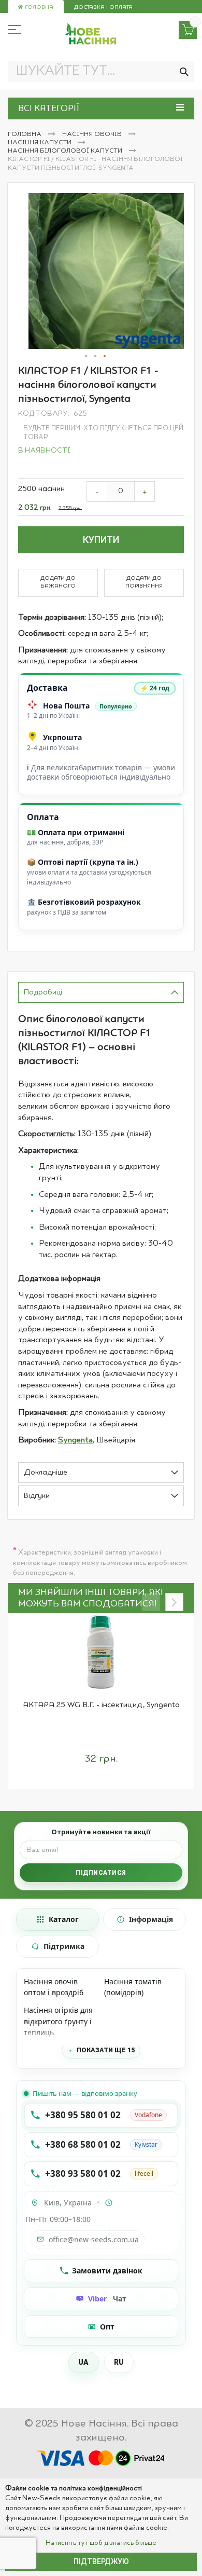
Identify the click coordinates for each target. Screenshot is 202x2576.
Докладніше (46, 1473)
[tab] (101, 992)
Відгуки (37, 1496)
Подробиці (43, 993)
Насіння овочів (93, 134)
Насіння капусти (40, 143)
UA (84, 2362)
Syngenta (75, 1440)
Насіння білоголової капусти (66, 151)
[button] (86, 357)
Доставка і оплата (103, 8)
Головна (38, 8)
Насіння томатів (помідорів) (133, 1987)
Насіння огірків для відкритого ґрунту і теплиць (58, 2021)
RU (119, 2362)
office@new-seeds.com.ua (94, 2239)
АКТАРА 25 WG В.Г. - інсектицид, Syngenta (101, 1705)
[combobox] (101, 72)
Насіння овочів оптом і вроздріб (54, 1987)
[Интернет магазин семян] (91, 34)
